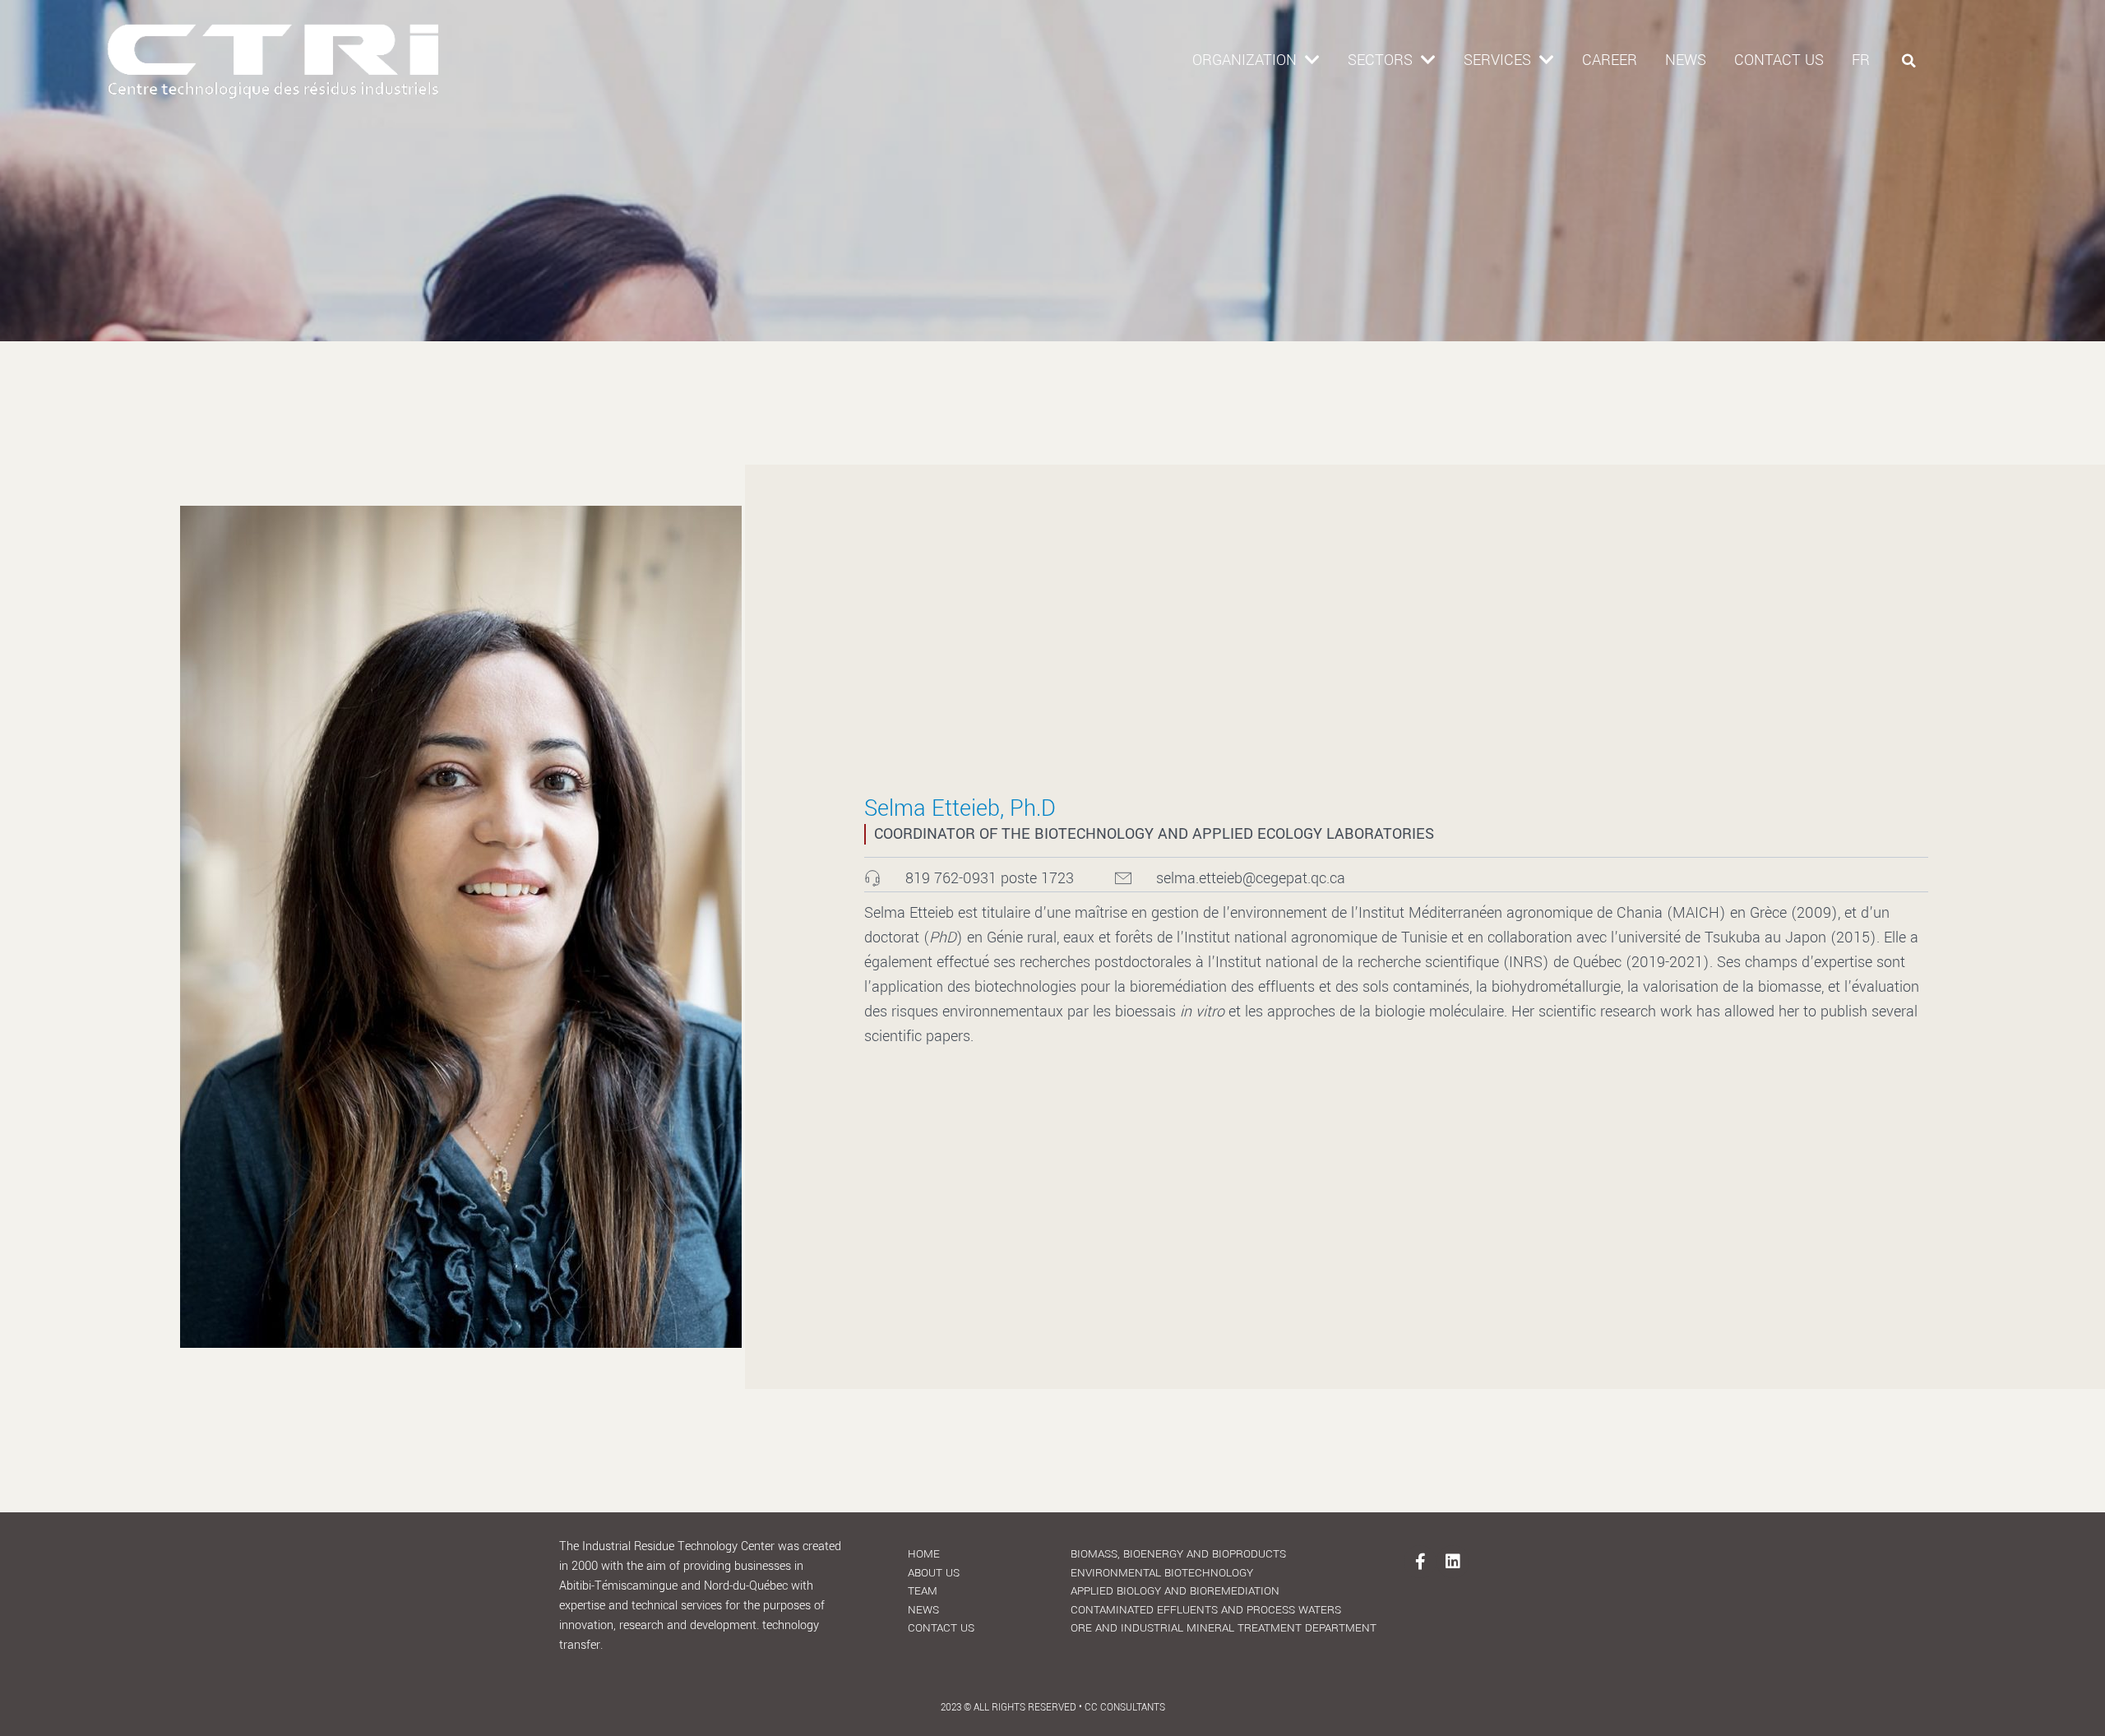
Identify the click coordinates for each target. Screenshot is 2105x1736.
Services (1497, 60)
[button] (1909, 61)
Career (1610, 60)
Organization (1244, 60)
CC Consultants (1125, 1708)
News (1686, 60)
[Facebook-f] (1420, 1562)
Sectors (1380, 60)
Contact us (1779, 60)
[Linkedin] (1453, 1562)
